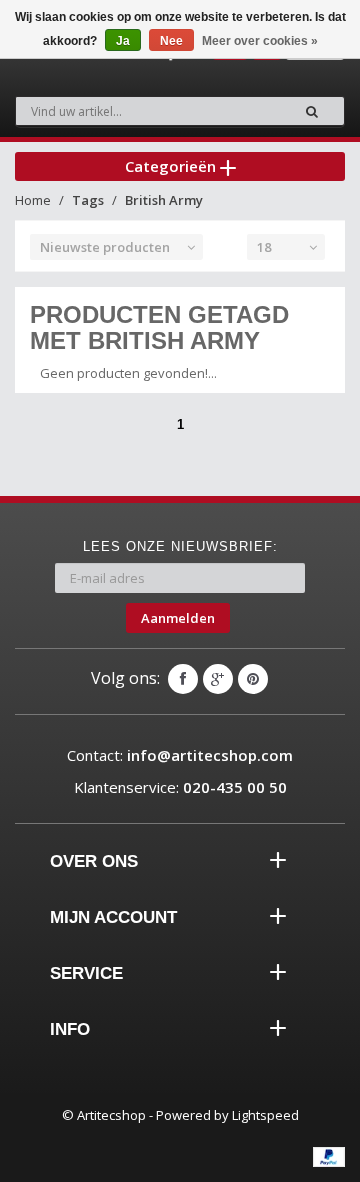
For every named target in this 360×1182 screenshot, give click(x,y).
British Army (164, 200)
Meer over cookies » (260, 41)
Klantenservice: (180, 787)
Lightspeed (265, 1115)
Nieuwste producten (105, 247)
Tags (88, 200)
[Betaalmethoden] (329, 1157)
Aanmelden (178, 618)
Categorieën (172, 166)
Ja (123, 41)
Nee (171, 41)
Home (33, 200)
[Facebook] (183, 679)
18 (264, 247)
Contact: (180, 755)
